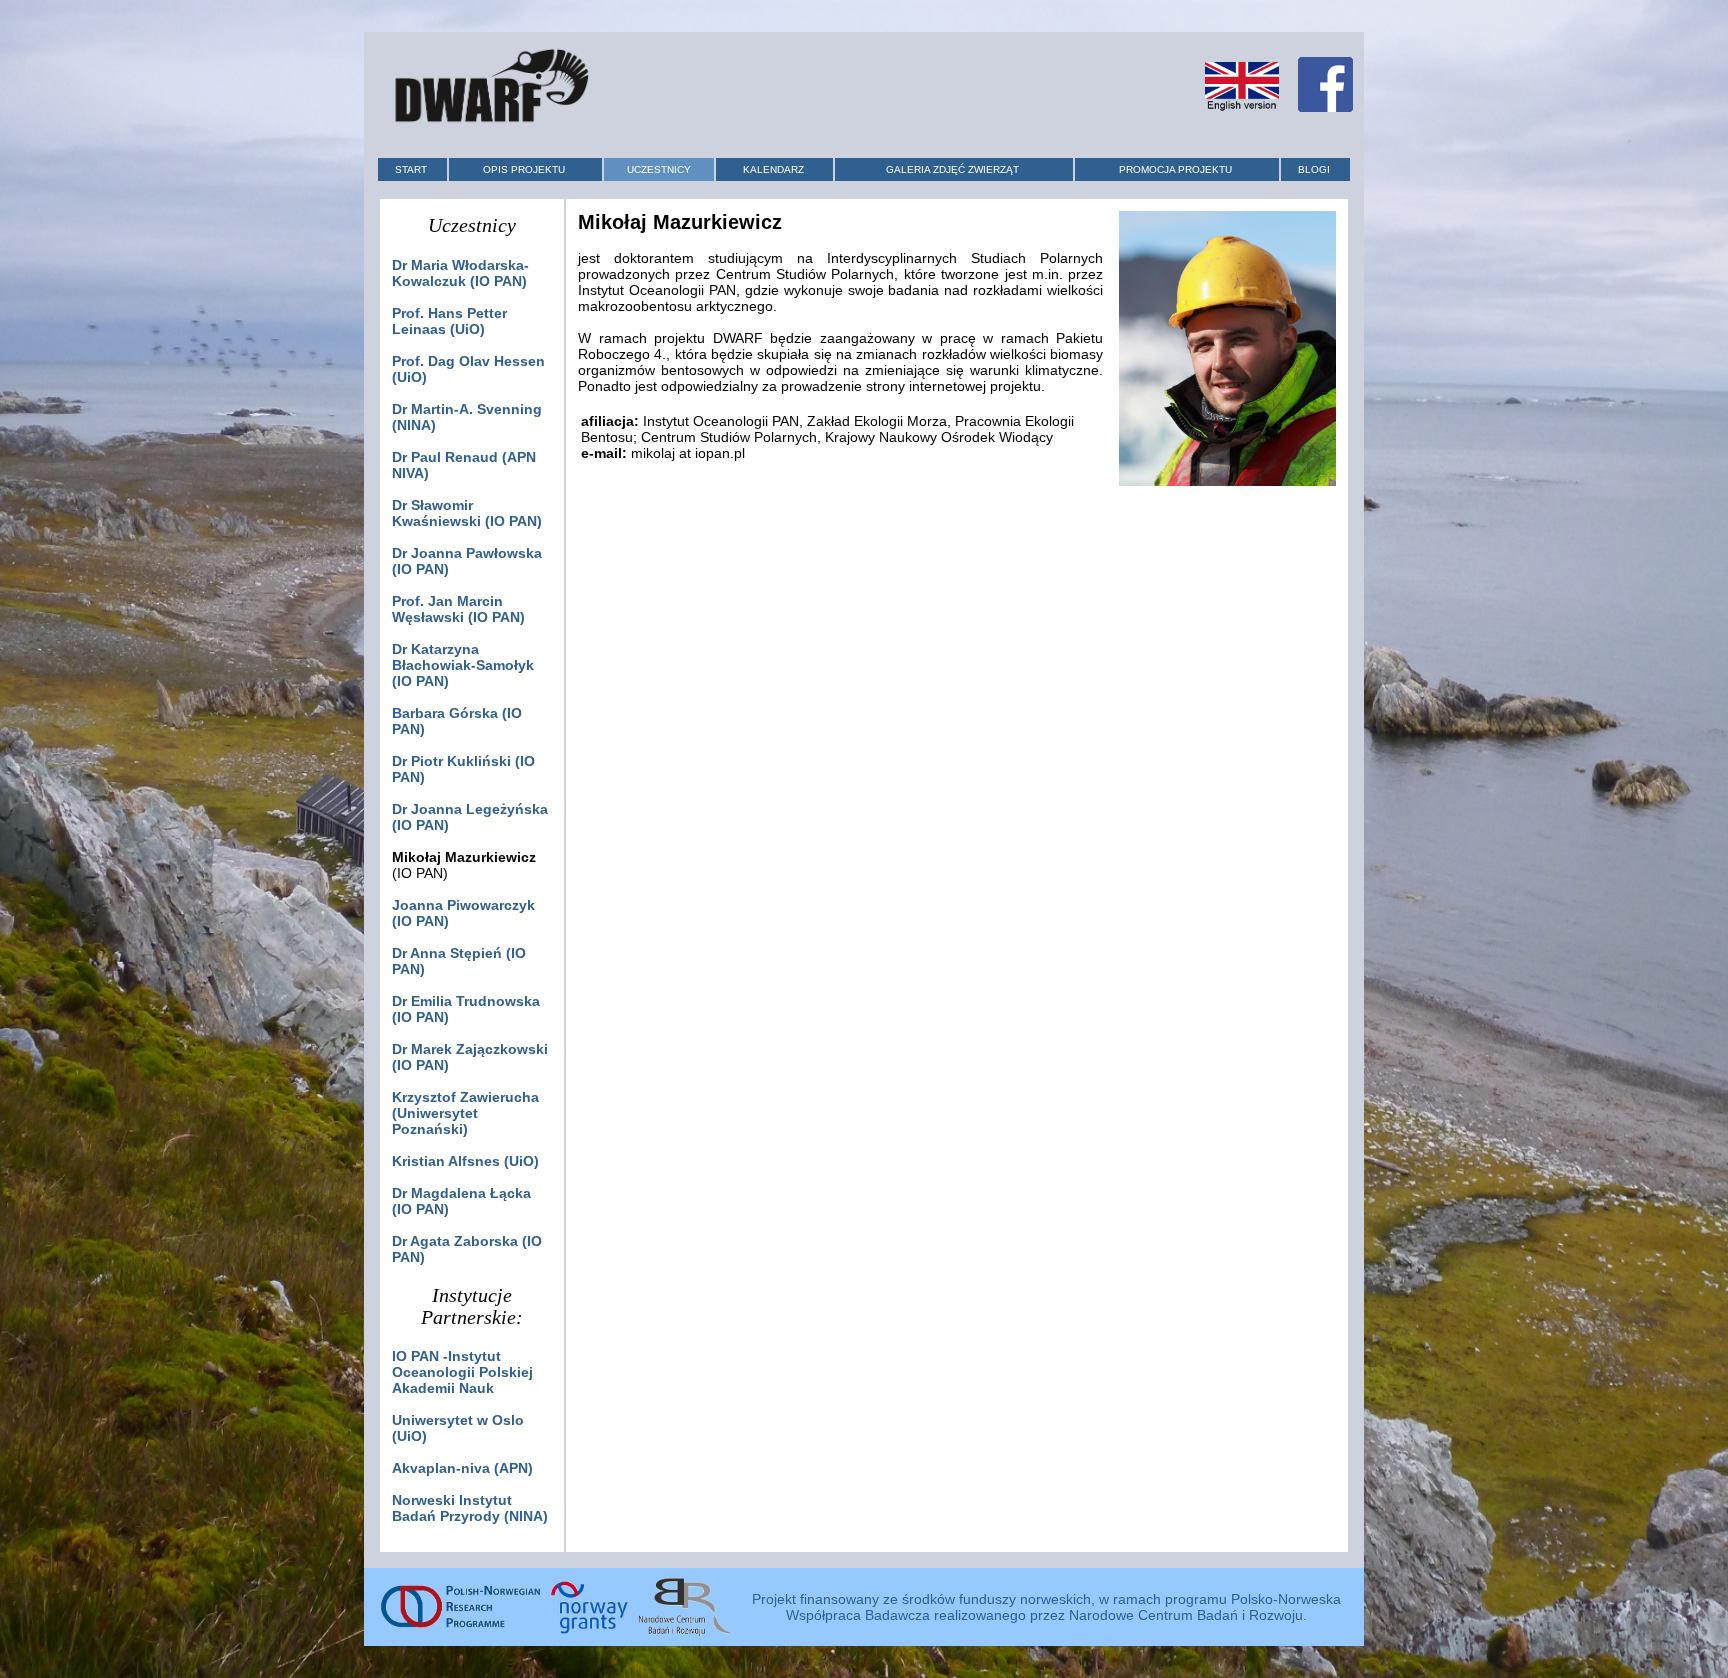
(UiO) (465, 1161)
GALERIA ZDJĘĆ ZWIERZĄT (952, 169)
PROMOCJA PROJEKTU (1175, 169)
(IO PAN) (463, 665)
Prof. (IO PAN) (458, 609)
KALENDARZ (773, 169)
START (411, 169)
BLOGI (1314, 169)
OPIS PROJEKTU (524, 169)
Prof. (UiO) (449, 321)
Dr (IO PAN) (460, 273)
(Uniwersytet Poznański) (465, 1113)
